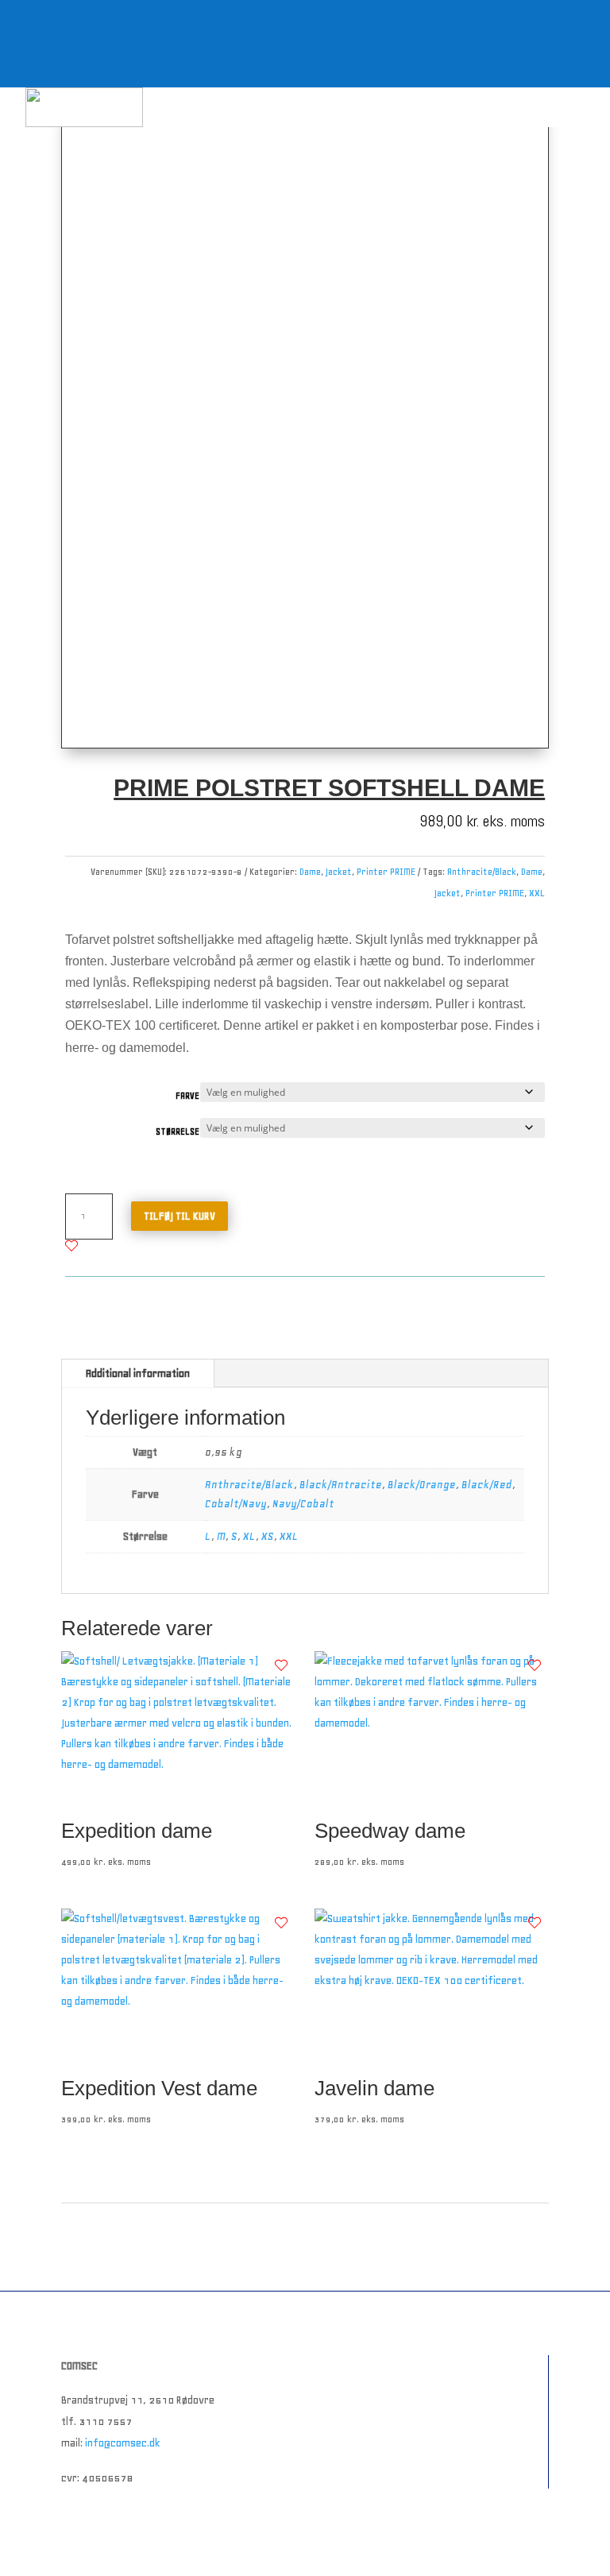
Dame (310, 872)
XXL (537, 893)
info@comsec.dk (123, 2443)
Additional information (138, 1373)
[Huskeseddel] (71, 1246)
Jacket (339, 872)
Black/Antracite (341, 1485)
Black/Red (487, 1485)
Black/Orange (422, 1485)
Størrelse (178, 1132)
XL (249, 1536)
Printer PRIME (386, 872)
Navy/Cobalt (303, 1504)
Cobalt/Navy (236, 1504)
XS (268, 1536)
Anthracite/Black (482, 872)
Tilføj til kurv (180, 1216)
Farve (187, 1096)
